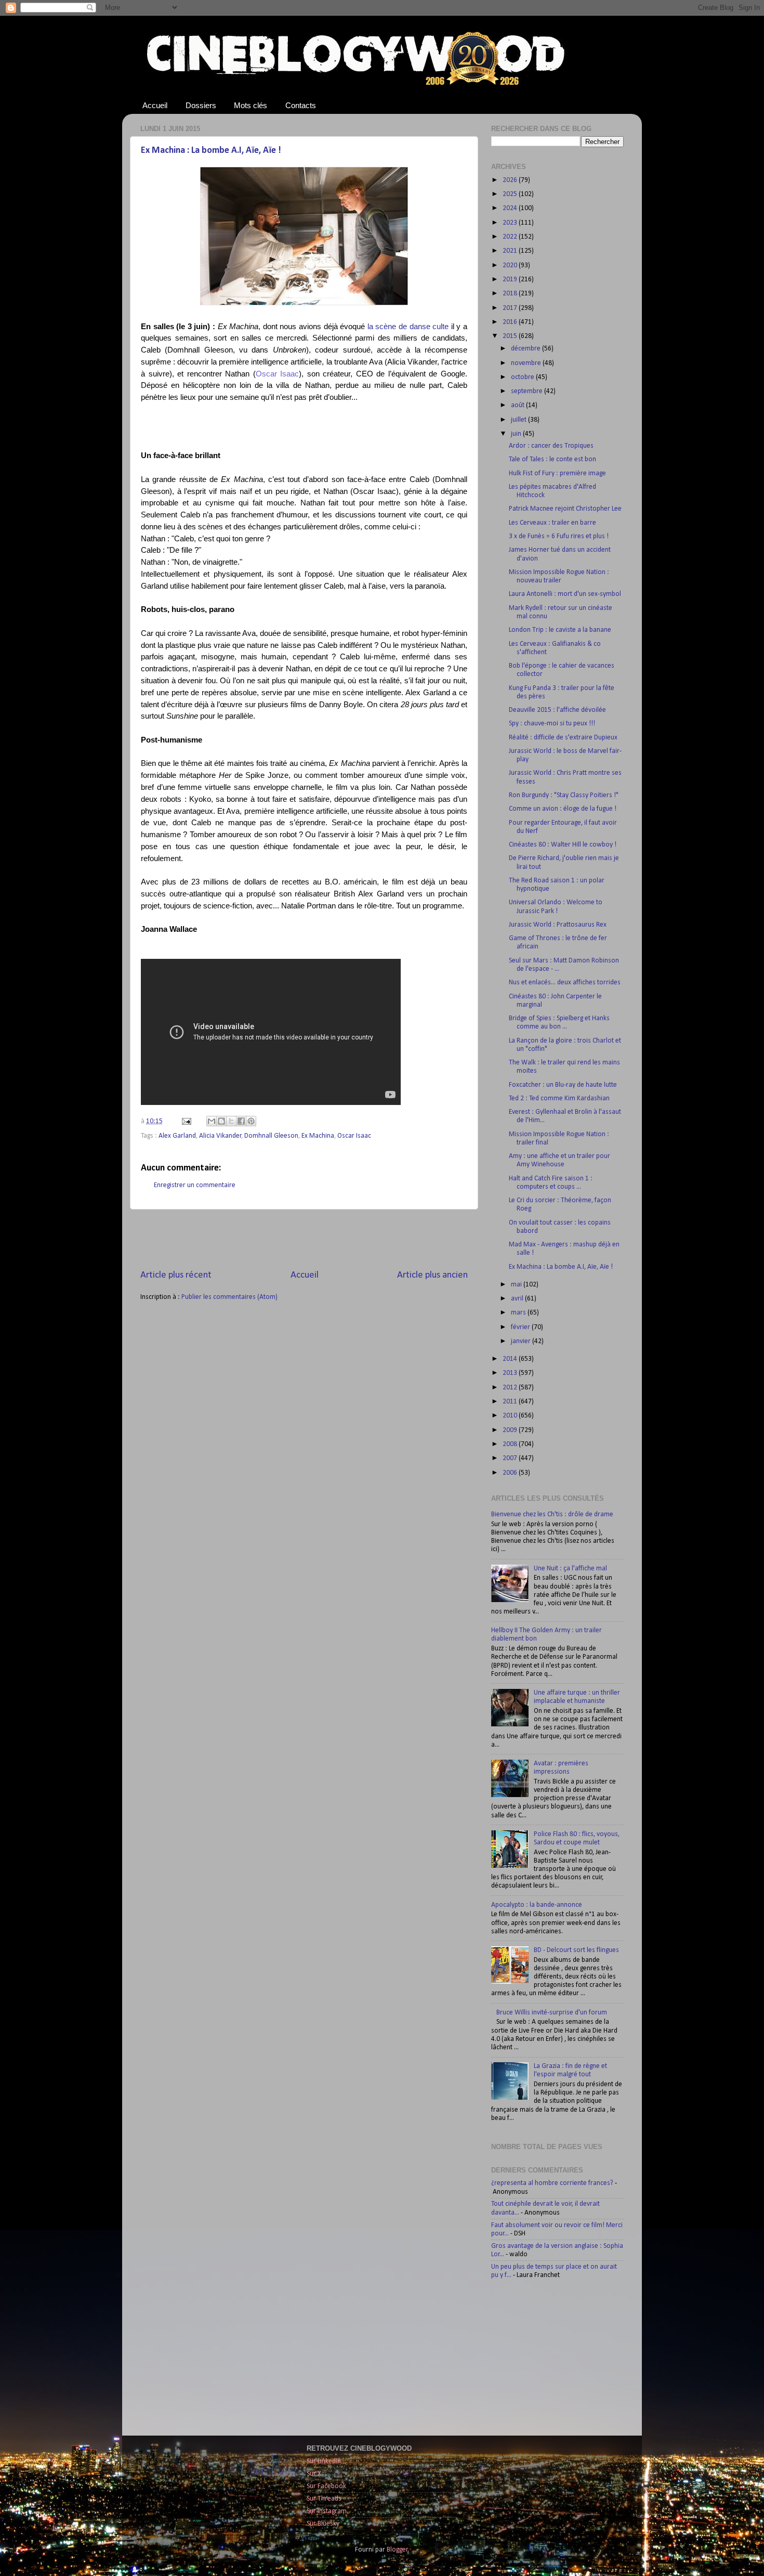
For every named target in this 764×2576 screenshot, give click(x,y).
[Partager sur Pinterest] (251, 1121)
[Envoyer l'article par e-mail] (186, 1121)
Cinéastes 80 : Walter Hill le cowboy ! (563, 845)
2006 (511, 1473)
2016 (511, 322)
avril (518, 1299)
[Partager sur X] (231, 1121)
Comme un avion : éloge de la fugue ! (563, 809)
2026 (511, 180)
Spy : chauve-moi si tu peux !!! (552, 724)
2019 (511, 279)
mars (519, 1313)
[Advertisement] (304, 1239)
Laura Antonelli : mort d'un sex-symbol (565, 594)
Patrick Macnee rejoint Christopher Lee (565, 509)
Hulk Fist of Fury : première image (557, 473)
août (518, 405)
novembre (527, 363)
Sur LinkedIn (324, 2461)
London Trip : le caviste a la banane (560, 630)
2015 (511, 336)
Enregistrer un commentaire (195, 1185)
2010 (511, 1416)
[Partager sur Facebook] (241, 1121)
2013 (511, 1373)
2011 (511, 1402)
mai (517, 1285)
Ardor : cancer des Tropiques (551, 446)
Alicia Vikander (220, 1136)
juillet (519, 420)
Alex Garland (177, 1136)
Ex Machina (318, 1136)
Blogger (397, 2550)
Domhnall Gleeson (271, 1136)
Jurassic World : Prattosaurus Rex (558, 925)
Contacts (301, 105)
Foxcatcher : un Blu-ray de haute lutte (563, 1085)
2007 (511, 1458)
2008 (511, 1444)
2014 (511, 1359)
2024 (511, 208)
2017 (511, 308)
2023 (511, 223)
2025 (511, 194)
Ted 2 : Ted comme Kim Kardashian (559, 1098)
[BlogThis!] (221, 1121)
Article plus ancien (432, 1275)
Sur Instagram (327, 2511)
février (521, 1327)
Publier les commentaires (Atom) (229, 1297)
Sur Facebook (326, 2486)
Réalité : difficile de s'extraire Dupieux (563, 738)
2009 (511, 1430)
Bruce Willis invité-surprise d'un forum (552, 2013)
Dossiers (201, 105)
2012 (511, 1388)
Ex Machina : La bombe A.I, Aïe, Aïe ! (211, 151)
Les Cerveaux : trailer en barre (552, 523)
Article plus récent (176, 1275)
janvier (522, 1341)
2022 (511, 237)
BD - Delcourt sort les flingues (576, 1950)
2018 (511, 294)
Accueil (155, 105)
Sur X (314, 2474)
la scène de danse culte (408, 327)
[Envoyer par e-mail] (212, 1121)
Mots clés (251, 105)
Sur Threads (324, 2499)
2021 (511, 251)
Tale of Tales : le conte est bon (552, 459)
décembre (526, 349)
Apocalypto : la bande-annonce (537, 1905)
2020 (511, 265)
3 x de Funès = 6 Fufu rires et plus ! (559, 536)
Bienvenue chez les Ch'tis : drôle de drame (552, 1514)
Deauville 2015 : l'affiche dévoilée (557, 710)
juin (517, 434)
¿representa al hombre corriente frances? (552, 2183)
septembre (528, 391)
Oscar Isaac (278, 374)
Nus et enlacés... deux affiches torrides (565, 983)
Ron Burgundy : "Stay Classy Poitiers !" (564, 795)
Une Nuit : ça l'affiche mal (570, 1569)
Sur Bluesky (323, 2524)
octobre (523, 377)
